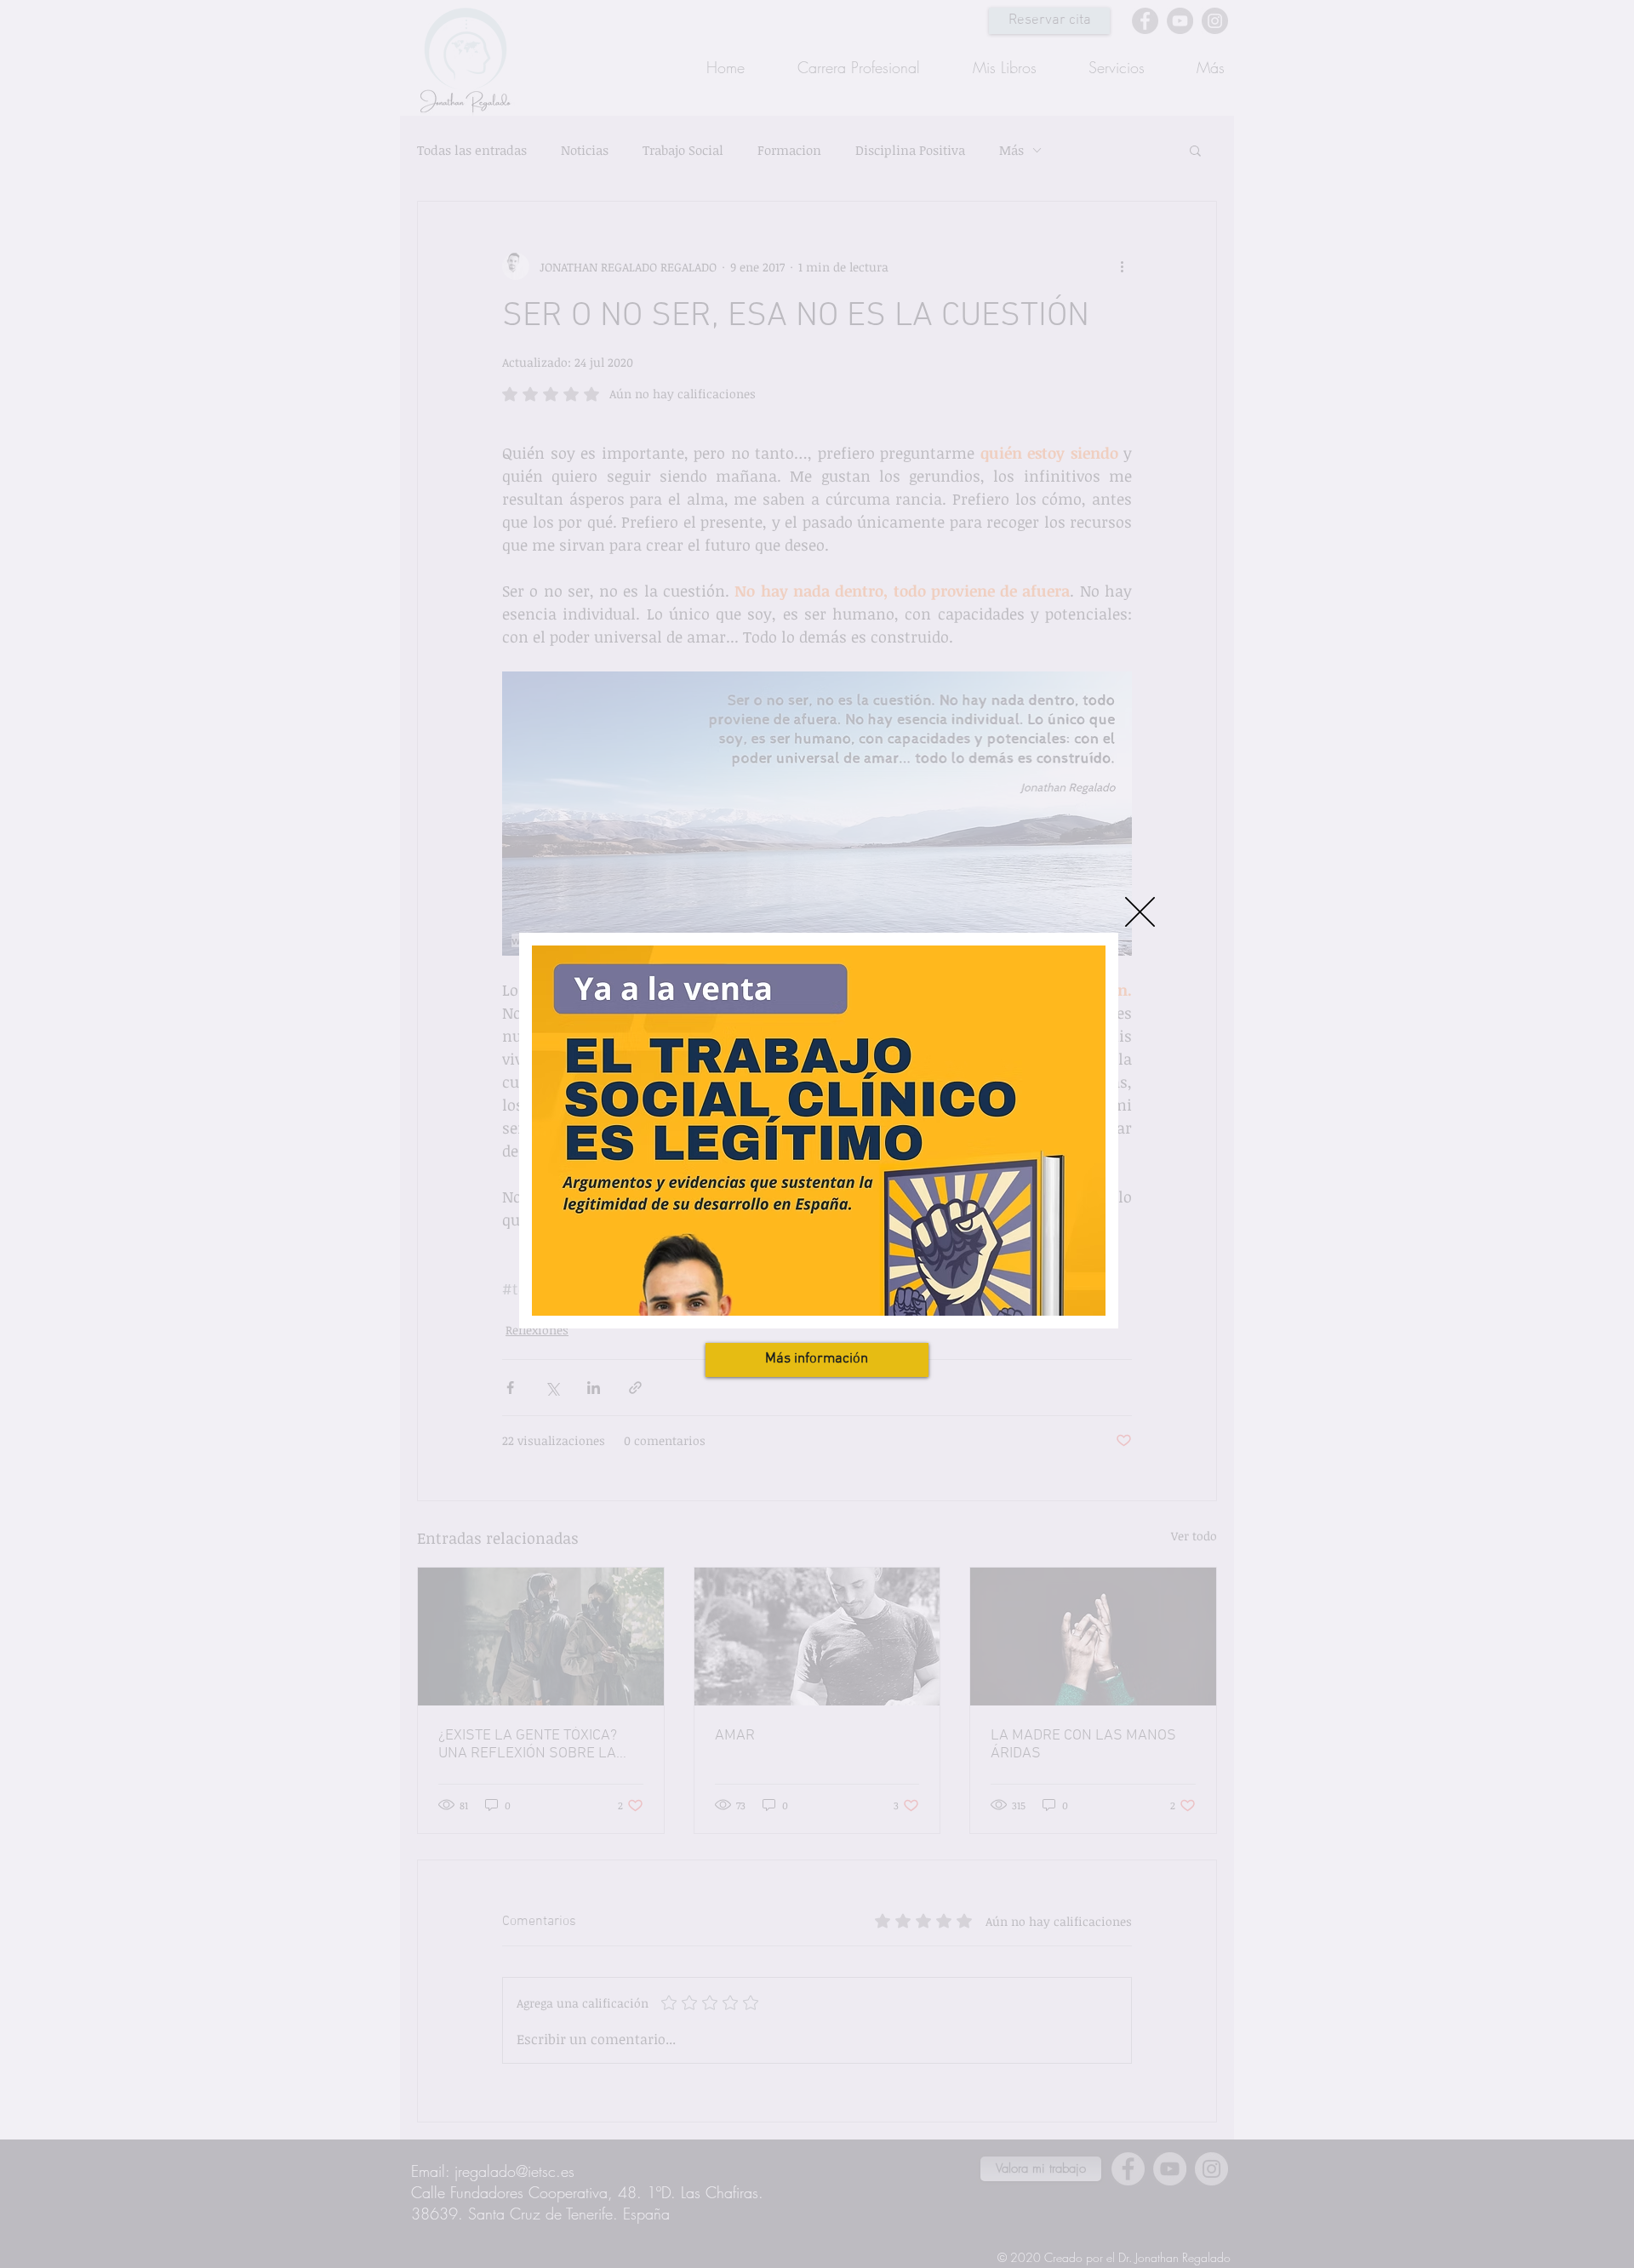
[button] (1140, 912)
